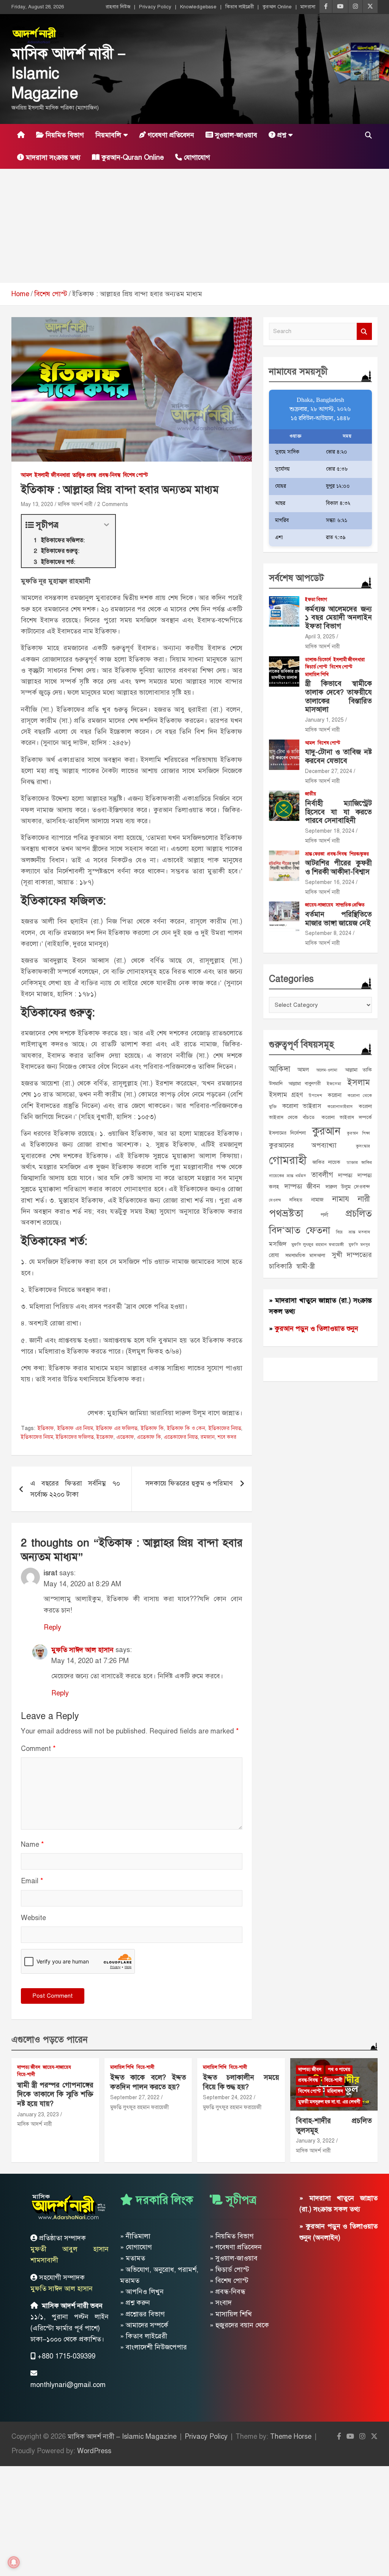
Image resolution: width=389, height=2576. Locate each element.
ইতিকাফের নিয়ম (37, 1437)
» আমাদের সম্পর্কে (144, 2325)
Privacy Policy (155, 7)
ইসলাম (359, 1082)
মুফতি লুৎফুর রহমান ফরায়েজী (318, 1244)
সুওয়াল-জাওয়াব (235, 135)
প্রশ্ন (281, 135)
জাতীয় (311, 794)
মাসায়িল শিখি (317, 675)
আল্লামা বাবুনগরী (304, 1083)
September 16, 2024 (330, 882)
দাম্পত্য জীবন (302, 1186)
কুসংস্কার (363, 1146)
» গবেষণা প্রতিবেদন (236, 2247)
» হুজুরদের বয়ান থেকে (239, 2325)
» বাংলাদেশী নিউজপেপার (153, 2347)
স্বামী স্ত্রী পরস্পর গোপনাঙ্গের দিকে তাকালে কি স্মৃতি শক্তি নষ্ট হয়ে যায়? (55, 2094)
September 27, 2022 (135, 2097)
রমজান (208, 1437)
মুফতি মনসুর (359, 1245)
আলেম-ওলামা (327, 1070)
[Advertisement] (194, 226)
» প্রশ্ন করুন (135, 2303)
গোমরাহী (288, 1160)
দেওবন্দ (275, 1200)
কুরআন (326, 1131)
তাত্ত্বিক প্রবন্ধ (84, 475)
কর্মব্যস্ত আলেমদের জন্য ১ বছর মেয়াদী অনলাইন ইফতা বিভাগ (338, 618)
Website (33, 1918)
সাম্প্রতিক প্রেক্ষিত (350, 905)
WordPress (94, 2451)
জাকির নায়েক (326, 1162)
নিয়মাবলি (108, 135)
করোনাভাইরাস (340, 1106)
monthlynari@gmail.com (68, 2385)
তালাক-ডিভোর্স (318, 660)
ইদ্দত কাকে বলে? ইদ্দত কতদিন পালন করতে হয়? (148, 2082)
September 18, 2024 (330, 831)
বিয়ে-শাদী (26, 2074)
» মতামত (133, 2258)
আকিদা (280, 1069)
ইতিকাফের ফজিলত (75, 1437)
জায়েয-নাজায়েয (319, 905)
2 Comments (113, 504)
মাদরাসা (308, 7)
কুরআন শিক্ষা (358, 1133)
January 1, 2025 (324, 720)
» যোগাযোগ (136, 2247)
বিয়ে (339, 1232)
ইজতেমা (334, 1084)
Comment (38, 1749)
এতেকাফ (125, 1437)
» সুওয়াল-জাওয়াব (234, 2258)
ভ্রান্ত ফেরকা (315, 854)
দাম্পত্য (345, 1175)
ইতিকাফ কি (152, 1428)
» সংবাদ (221, 2303)
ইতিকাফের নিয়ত (225, 1428)
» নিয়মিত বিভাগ (232, 2236)
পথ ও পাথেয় (339, 2070)
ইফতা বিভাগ (316, 600)
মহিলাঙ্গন (335, 2091)
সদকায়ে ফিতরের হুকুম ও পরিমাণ (189, 1483)
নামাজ (317, 1200)
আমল (26, 475)
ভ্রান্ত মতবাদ (359, 1232)
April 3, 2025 (320, 637)
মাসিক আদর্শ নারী (75, 504)
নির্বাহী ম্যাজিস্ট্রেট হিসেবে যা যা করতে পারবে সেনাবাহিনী (338, 812)
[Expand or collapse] (107, 525)
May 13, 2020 (37, 504)
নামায (341, 1199)
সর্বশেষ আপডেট (296, 578)
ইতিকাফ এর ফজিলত (117, 1428)
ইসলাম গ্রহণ (286, 1095)
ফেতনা (318, 1230)
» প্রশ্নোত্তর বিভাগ (142, 2314)
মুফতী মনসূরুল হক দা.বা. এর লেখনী (329, 2102)
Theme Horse (291, 2436)
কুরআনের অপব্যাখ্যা (303, 1145)
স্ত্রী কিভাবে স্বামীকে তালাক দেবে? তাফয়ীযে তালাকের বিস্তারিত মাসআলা (338, 696)
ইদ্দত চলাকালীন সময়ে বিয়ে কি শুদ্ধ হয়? (241, 2082)
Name (32, 1844)
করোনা (335, 1095)
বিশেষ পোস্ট (135, 475)
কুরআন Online (277, 7)
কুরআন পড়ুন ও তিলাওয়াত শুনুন (316, 1328)
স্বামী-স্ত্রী (305, 1266)
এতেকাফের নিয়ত (181, 1437)
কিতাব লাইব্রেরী (240, 7)
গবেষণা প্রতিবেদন (170, 135)
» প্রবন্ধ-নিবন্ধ (228, 2292)
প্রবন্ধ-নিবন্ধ (110, 475)
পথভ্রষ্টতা (286, 1213)
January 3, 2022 (315, 2141)
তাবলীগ (322, 1175)
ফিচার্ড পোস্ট (316, 667)
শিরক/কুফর (359, 854)
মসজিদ (278, 1244)
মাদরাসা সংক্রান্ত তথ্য (52, 157)
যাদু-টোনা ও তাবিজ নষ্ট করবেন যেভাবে (338, 756)
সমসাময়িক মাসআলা (305, 1255)
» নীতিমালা (135, 2236)
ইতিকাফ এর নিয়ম (75, 1428)
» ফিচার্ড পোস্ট (229, 2270)
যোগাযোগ (196, 157)
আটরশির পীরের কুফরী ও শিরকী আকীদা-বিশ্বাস (338, 867)
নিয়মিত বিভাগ (64, 135)
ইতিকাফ (46, 1428)
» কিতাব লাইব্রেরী (144, 2336)
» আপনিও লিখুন (142, 2292)
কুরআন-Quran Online (132, 157)
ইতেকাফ (105, 1437)
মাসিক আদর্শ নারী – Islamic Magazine (122, 2436)
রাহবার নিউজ (118, 7)
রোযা (274, 1255)
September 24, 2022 (228, 2097)
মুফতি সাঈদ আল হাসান (82, 1650)
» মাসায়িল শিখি (231, 2314)
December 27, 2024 (329, 771)
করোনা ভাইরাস (302, 1106)
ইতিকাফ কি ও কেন (186, 1428)
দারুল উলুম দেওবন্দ (348, 1187)
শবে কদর (227, 1437)
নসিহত (296, 1200)
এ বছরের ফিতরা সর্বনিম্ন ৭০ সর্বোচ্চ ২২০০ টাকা (75, 1489)
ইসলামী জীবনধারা (52, 475)
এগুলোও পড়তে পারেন (50, 2040)
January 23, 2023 (38, 2115)
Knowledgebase (198, 7)
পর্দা (324, 1215)
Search (364, 331)
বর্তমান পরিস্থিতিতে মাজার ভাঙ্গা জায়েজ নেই (338, 919)
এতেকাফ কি (149, 1437)
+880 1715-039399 (66, 2356)
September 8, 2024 (328, 933)
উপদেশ (315, 1095)
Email (32, 1881)
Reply (52, 1627)
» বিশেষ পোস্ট (229, 2281)
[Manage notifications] (14, 2562)
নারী (364, 1199)
